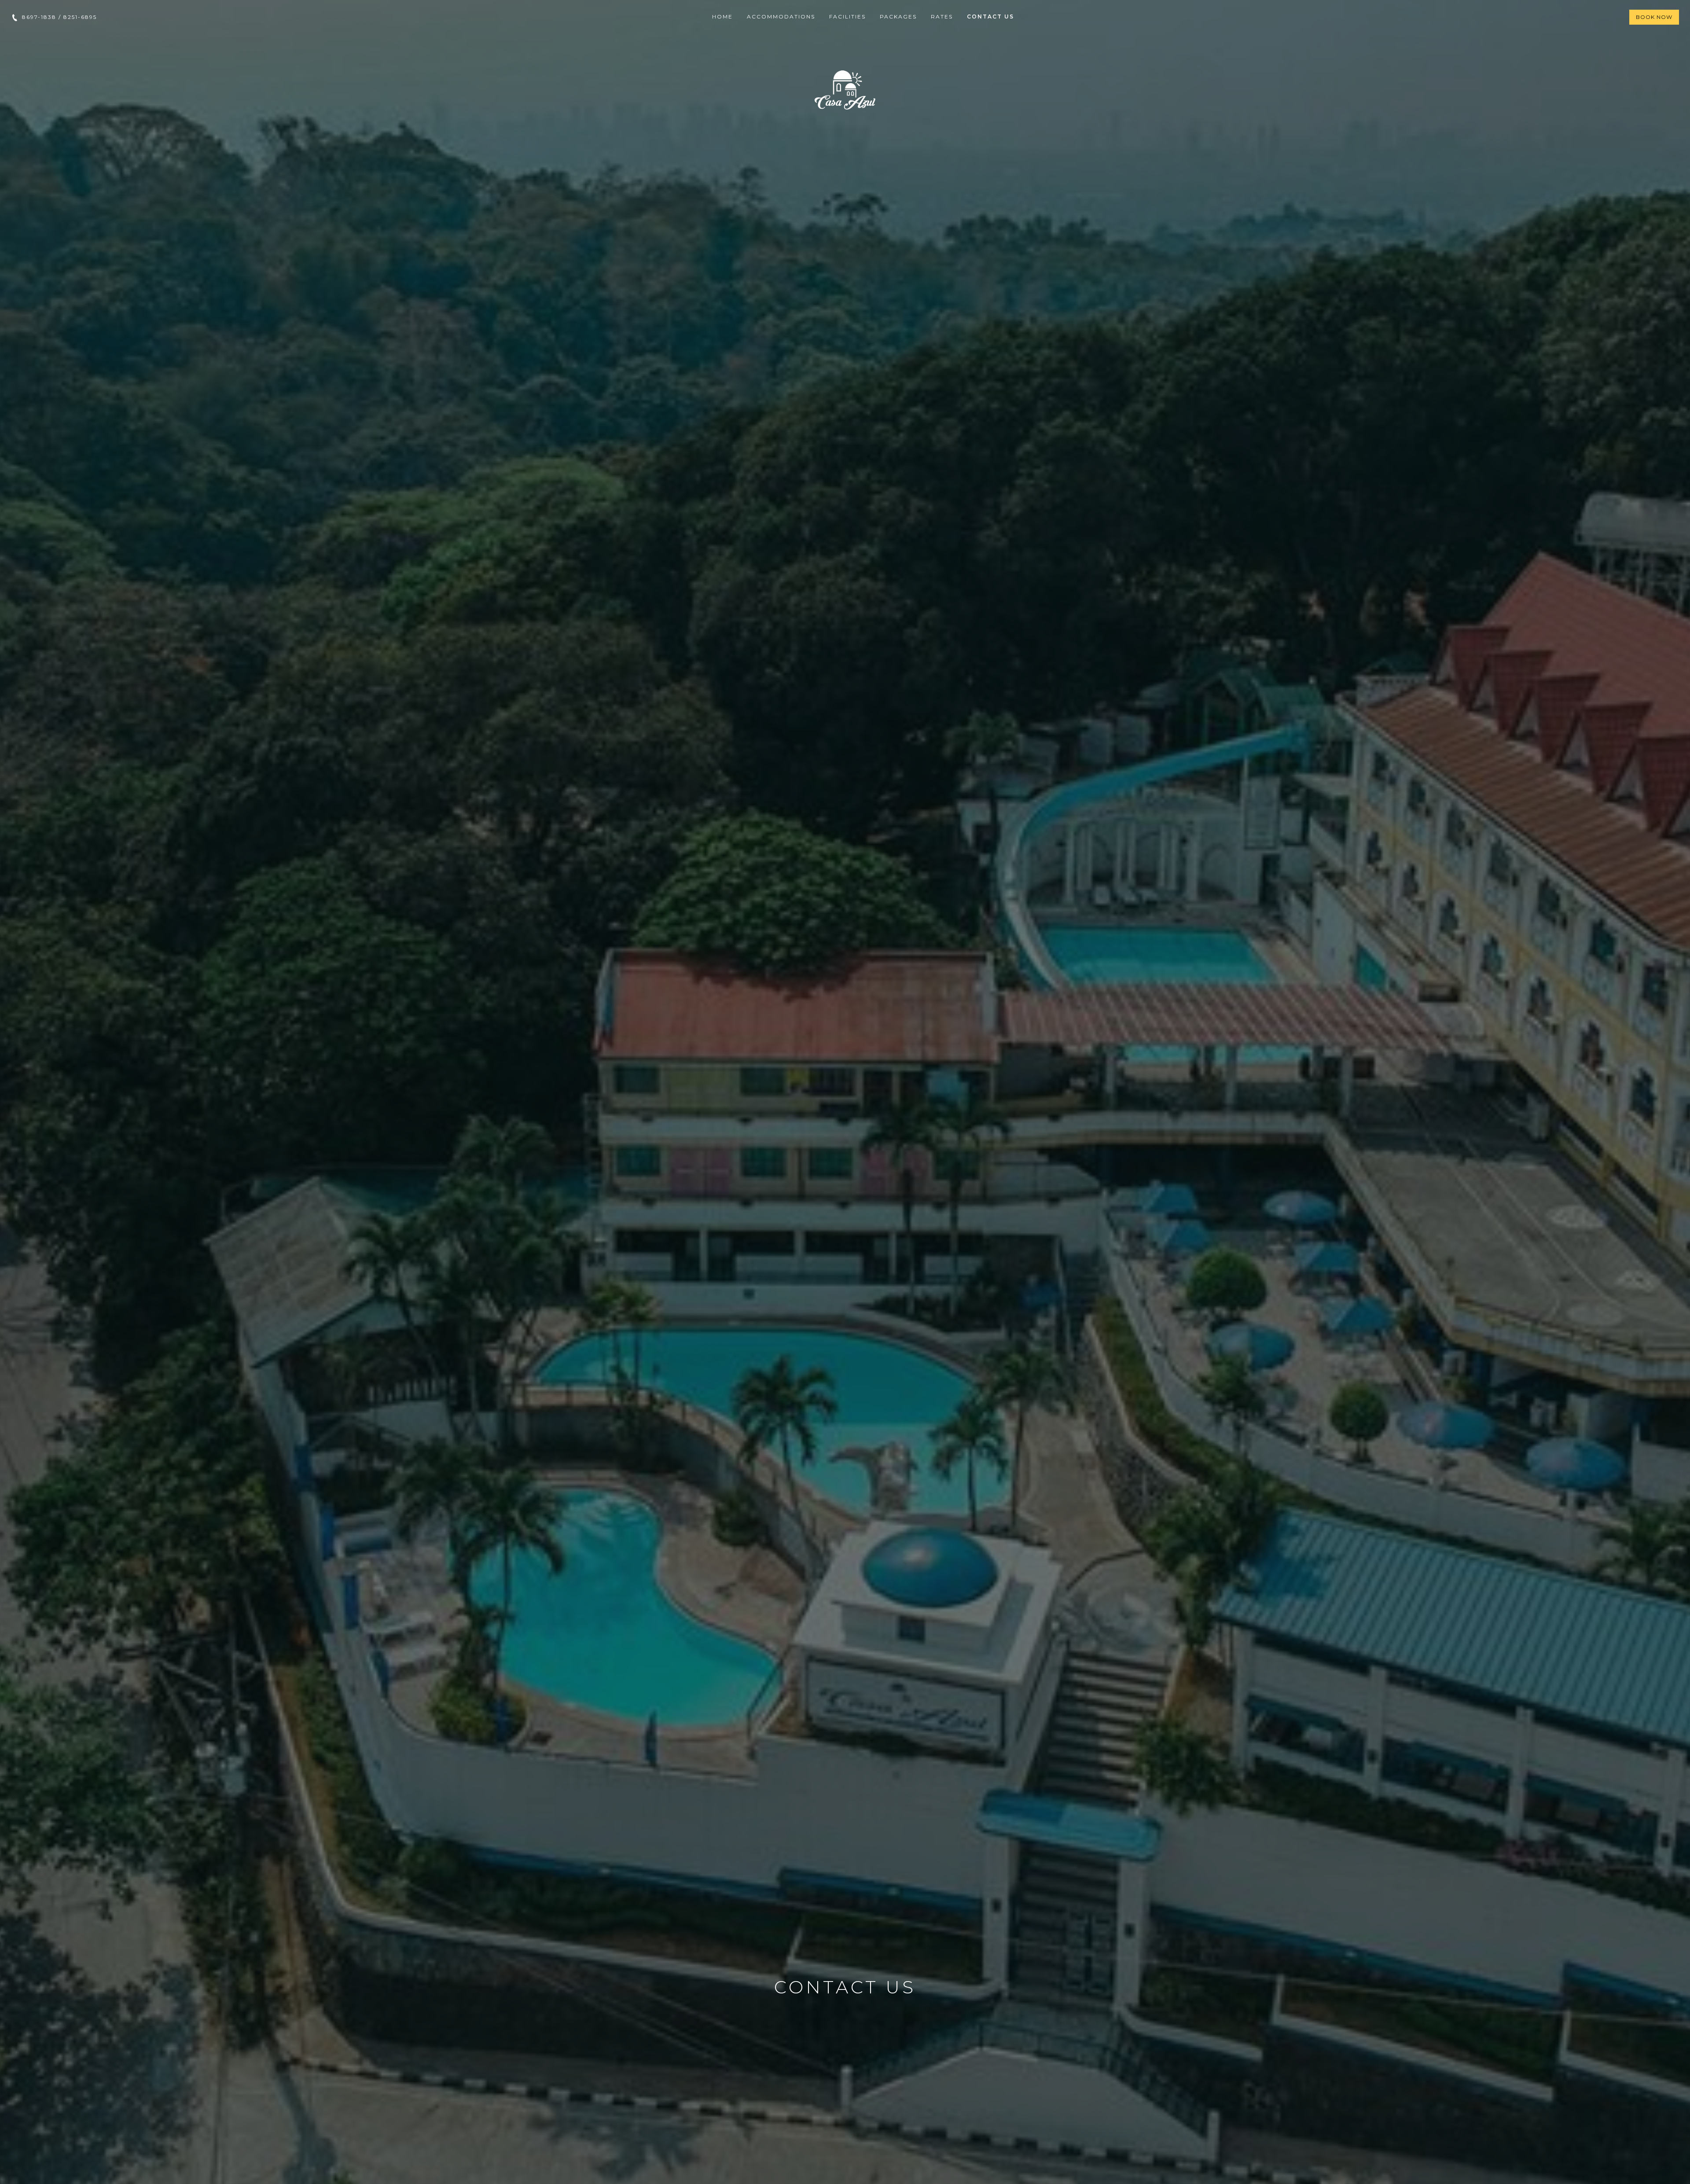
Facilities (847, 17)
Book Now (1654, 17)
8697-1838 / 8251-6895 (58, 17)
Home (722, 17)
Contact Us (990, 17)
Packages (898, 17)
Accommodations (781, 17)
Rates (942, 17)
